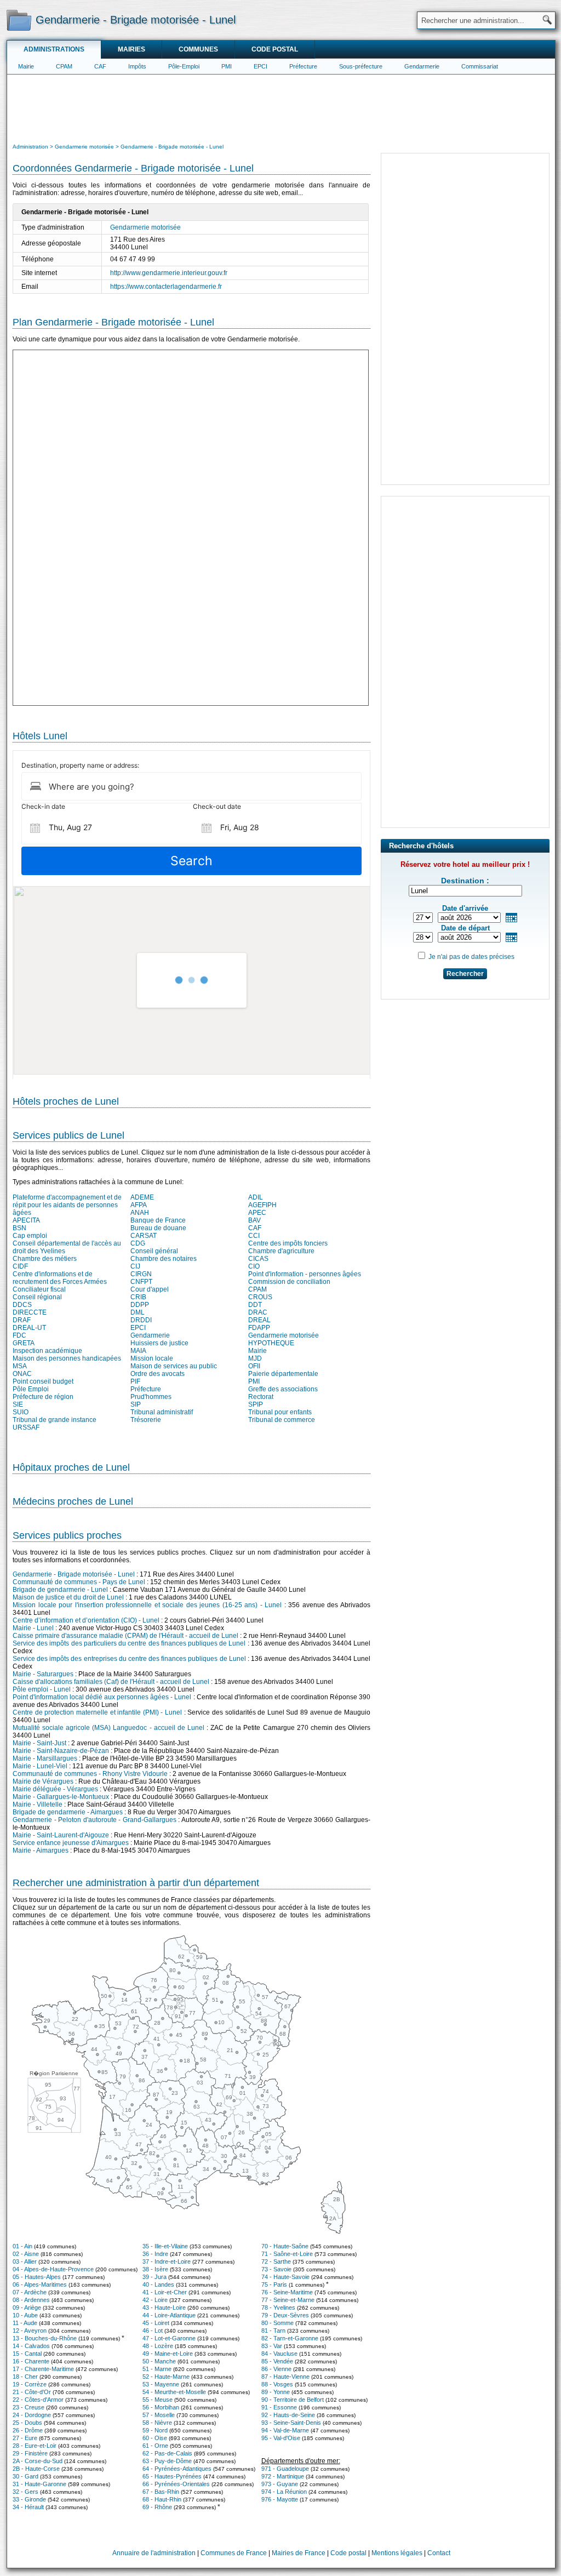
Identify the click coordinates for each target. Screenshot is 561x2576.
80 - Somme (277, 2323)
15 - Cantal (27, 2354)
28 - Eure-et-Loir (35, 2446)
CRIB (138, 1297)
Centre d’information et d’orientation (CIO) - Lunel (86, 1620)
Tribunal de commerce (282, 1420)
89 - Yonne (276, 2392)
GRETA (24, 1343)
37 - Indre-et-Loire (167, 2261)
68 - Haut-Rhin (162, 2499)
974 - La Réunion (284, 2492)
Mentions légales (397, 2553)
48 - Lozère (158, 2346)
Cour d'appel (150, 1289)
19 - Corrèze (30, 2384)
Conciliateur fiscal (39, 1289)
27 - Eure (25, 2438)
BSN (19, 1228)
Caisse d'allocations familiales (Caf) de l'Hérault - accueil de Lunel (111, 1682)
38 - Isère (155, 2269)
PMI (227, 66)
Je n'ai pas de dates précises (471, 957)
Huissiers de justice (159, 1343)
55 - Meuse (158, 2400)
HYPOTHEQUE (271, 1343)
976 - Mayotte (280, 2499)
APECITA (26, 1220)
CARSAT (144, 1236)
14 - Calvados (31, 2346)
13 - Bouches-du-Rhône (45, 2338)
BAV (254, 1220)
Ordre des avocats (158, 1374)
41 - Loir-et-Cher (165, 2292)
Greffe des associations (283, 1389)
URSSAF (26, 1427)
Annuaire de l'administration (154, 2553)
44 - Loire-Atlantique (169, 2315)
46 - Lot (153, 2331)
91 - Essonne (279, 2407)
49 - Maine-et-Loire (168, 2354)
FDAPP (259, 1328)
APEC (257, 1213)
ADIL (256, 1197)
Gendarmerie (422, 66)
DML (138, 1312)
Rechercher (465, 974)
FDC (19, 1335)
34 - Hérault (28, 2507)
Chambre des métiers (45, 1259)
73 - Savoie (276, 2269)
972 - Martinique (283, 2476)
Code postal (275, 49)
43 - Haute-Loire (164, 2307)
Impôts (137, 66)
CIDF (20, 1266)
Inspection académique (47, 1351)
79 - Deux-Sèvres (285, 2315)
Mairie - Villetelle (38, 1804)
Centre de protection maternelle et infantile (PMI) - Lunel (97, 1712)
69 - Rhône (157, 2507)
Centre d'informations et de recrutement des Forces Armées (60, 1278)
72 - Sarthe (276, 2261)
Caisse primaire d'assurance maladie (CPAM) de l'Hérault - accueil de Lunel (125, 1636)
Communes (198, 49)
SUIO (21, 1412)
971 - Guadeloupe (285, 2469)
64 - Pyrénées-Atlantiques (177, 2469)
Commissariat (480, 66)
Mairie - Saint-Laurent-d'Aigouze (61, 1835)
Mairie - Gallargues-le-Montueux (61, 1797)
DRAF (22, 1320)
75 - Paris (274, 2284)
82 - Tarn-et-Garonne (290, 2338)
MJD (255, 1358)
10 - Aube (25, 2315)
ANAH (140, 1213)
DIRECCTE (30, 1312)
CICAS (258, 1259)
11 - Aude (25, 2323)
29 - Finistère (30, 2453)
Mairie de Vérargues (43, 1781)
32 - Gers (25, 2492)
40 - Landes (158, 2284)
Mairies (131, 49)
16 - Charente (31, 2361)
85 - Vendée (277, 2361)
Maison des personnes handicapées (67, 1358)
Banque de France (158, 1220)
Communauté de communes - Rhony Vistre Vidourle (90, 1774)
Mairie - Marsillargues (45, 1758)
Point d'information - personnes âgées (305, 1274)
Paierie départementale (283, 1374)
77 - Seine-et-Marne (288, 2300)
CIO (254, 1266)
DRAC (258, 1312)
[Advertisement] (281, 107)
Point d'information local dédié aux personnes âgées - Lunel (102, 1697)
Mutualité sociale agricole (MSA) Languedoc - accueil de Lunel (108, 1728)
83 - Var (272, 2346)
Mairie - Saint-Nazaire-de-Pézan (61, 1751)
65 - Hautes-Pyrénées (172, 2476)
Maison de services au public (174, 1366)
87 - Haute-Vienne (285, 2377)
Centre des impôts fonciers (288, 1243)
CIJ (135, 1266)
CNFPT (141, 1282)
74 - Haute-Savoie (285, 2277)
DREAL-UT (29, 1328)
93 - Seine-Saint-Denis (291, 2423)
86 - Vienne (276, 2369)
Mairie (26, 66)
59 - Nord (155, 2430)
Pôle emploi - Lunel (42, 1689)
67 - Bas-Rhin (161, 2492)
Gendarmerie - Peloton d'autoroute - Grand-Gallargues (95, 1820)
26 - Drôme (28, 2430)
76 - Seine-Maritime (287, 2292)
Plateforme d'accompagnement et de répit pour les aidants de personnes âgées (67, 1205)
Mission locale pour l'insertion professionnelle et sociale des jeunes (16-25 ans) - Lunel (147, 1605)
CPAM (64, 66)
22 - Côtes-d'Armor (38, 2400)
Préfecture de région (43, 1397)
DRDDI (141, 1320)
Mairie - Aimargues (41, 1850)
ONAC (22, 1374)
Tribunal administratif (162, 1412)
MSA (20, 1366)
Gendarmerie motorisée (145, 227)
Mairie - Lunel (33, 1628)
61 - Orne (155, 2446)
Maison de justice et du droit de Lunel (68, 1597)
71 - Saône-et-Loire (287, 2254)
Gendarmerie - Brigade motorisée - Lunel (74, 1574)
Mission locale (152, 1358)
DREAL (259, 1320)
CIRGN (141, 1274)
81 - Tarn (273, 2331)
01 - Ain (22, 2246)
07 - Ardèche (30, 2292)
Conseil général (154, 1251)
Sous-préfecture (361, 66)
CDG (138, 1243)
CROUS (260, 1297)
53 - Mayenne (161, 2384)
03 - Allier (25, 2261)
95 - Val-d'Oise (281, 2438)
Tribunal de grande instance (55, 1420)
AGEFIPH (262, 1205)
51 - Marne (157, 2369)
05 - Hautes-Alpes (37, 2277)
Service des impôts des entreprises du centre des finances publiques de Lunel (129, 1659)
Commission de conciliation (289, 1282)
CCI (254, 1236)
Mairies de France (299, 2553)
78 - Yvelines (278, 2307)
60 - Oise (155, 2438)
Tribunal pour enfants (280, 1412)
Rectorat (261, 1397)
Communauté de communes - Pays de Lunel (79, 1582)
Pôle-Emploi (184, 66)
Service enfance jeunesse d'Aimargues (71, 1843)
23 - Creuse (28, 2407)
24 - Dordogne (32, 2415)
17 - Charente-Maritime (43, 2369)
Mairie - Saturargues (43, 1674)
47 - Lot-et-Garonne (169, 2338)
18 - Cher (25, 2377)
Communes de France (234, 2553)
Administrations (54, 49)
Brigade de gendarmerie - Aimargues (68, 1812)
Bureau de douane (158, 1228)
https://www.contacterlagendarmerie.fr (166, 287)
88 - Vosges (277, 2384)
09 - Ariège (27, 2307)
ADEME (142, 1197)
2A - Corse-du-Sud (38, 2461)
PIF (135, 1381)
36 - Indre (155, 2254)
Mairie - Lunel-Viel (40, 1766)
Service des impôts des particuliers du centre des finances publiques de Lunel (129, 1643)
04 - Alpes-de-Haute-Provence (53, 2269)
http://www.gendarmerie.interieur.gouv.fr (169, 273)
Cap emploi (30, 1236)
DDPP (140, 1305)
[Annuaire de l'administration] (19, 20)
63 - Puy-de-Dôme (167, 2461)
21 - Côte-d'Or (32, 2392)
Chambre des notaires (164, 1259)
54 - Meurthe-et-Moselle (174, 2392)
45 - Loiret (156, 2323)
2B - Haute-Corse (36, 2469)
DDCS (22, 1305)
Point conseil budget (43, 1381)
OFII (254, 1366)
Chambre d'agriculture (281, 1251)
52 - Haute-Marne (166, 2377)
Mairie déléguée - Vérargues (55, 1789)
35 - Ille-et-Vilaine (165, 2246)
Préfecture (303, 66)
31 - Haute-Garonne (39, 2484)
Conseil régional (37, 1297)
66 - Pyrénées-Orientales (176, 2484)
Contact (439, 2553)
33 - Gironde (29, 2499)
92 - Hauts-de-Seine (288, 2415)
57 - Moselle (159, 2415)
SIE (18, 1404)
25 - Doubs (27, 2423)
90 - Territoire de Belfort (293, 2400)
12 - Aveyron (30, 2331)
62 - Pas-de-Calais (167, 2453)
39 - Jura (154, 2277)
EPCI (261, 66)
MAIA (138, 1351)
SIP (136, 1404)
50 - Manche (159, 2361)
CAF (100, 66)
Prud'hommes (151, 1397)
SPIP (256, 1404)
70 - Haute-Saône (285, 2246)
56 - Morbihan (161, 2407)
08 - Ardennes (31, 2300)
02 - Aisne (26, 2254)
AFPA (139, 1205)
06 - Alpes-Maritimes (40, 2284)
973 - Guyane (280, 2484)
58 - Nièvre (157, 2423)
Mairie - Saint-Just (39, 1743)
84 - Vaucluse (279, 2354)
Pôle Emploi (31, 1389)
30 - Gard (25, 2476)
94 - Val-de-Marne (285, 2430)
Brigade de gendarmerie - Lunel (60, 1590)
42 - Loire (155, 2300)
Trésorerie (146, 1420)
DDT (255, 1305)
